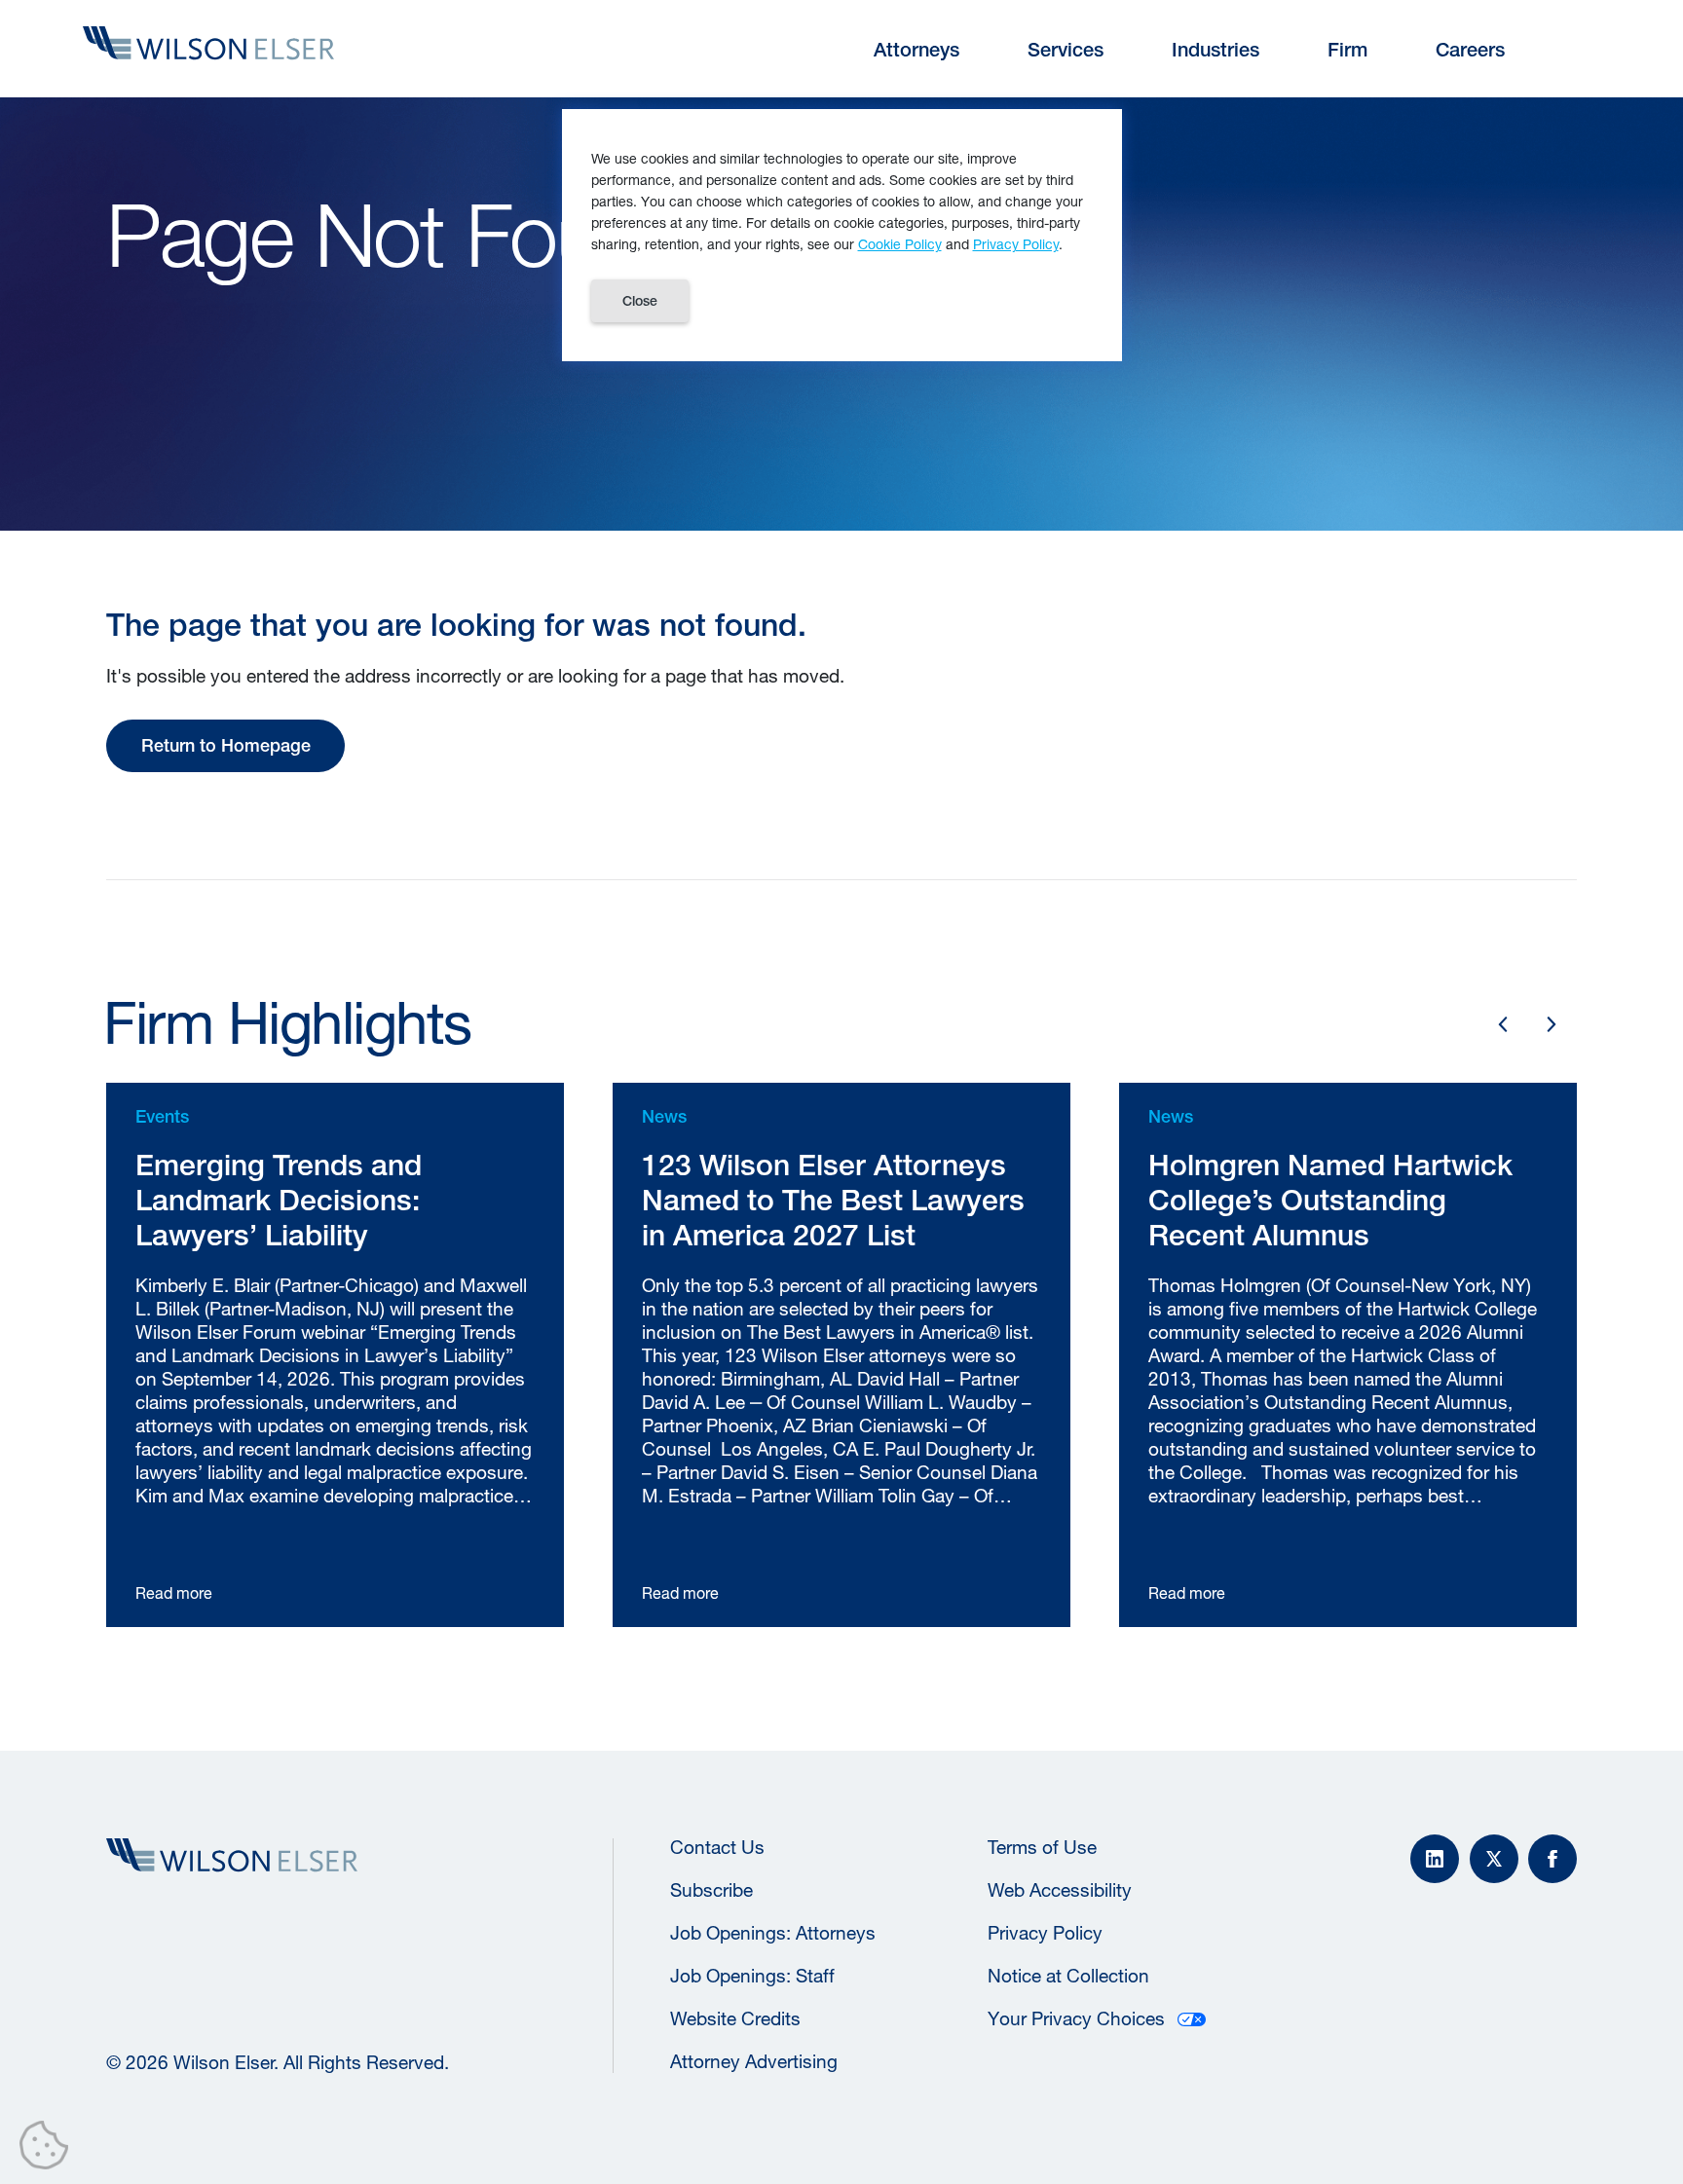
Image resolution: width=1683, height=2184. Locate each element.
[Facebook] (1552, 1859)
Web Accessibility (1060, 1890)
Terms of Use (1042, 1847)
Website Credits (735, 2018)
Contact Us (717, 1847)
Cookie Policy (900, 244)
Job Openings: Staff (752, 1976)
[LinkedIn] (1435, 1859)
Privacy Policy (1045, 1933)
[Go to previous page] (1503, 1024)
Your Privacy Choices (1076, 2018)
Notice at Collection (1068, 1976)
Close (640, 301)
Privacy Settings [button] (49, 2149)
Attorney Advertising (754, 2061)
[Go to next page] (1552, 1024)
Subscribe (711, 1890)
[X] (1494, 1859)
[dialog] (842, 235)
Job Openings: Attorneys (773, 1933)
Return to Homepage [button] (226, 745)
